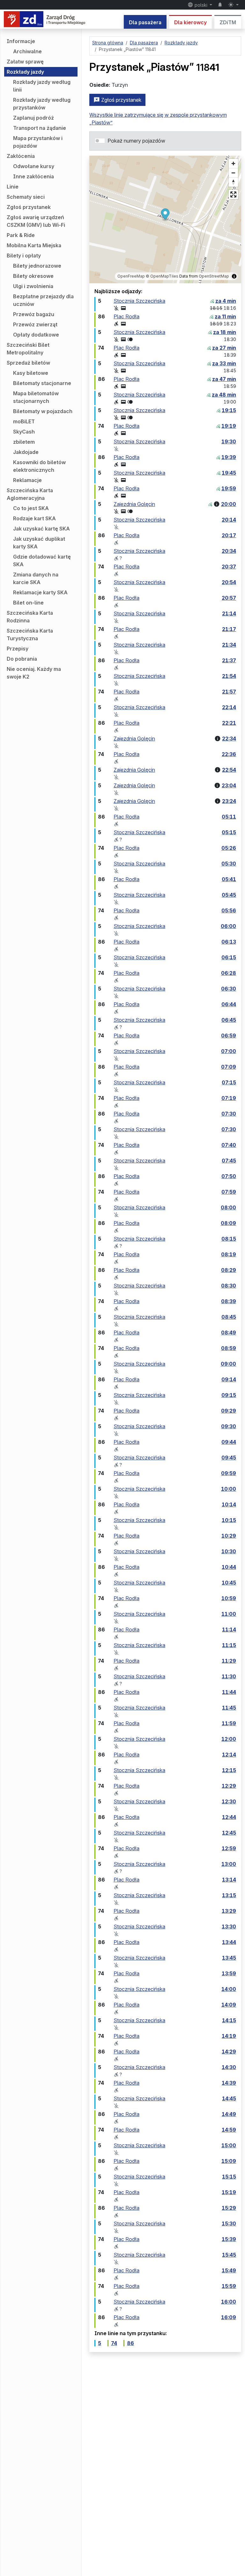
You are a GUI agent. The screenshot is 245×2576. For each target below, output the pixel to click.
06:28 (229, 973)
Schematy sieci (26, 197)
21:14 (229, 613)
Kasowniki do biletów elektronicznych (39, 466)
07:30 (229, 1114)
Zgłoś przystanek (29, 207)
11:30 (229, 1676)
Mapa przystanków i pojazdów (38, 142)
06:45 (229, 1020)
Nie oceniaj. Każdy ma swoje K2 (34, 673)
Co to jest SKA (31, 508)
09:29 (229, 1411)
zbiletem (24, 442)
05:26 (229, 848)
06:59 (229, 1036)
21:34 (229, 645)
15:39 (229, 2239)
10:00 (229, 1489)
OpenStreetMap (214, 276)
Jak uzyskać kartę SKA (41, 529)
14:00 (229, 1989)
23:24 (229, 801)
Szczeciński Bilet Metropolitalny (28, 349)
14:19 (229, 2036)
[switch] (100, 141)
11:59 (229, 1723)
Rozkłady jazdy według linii (42, 86)
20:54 (229, 582)
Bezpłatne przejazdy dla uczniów (43, 300)
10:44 (229, 1567)
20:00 (229, 504)
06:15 (229, 957)
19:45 (229, 473)
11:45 (229, 1708)
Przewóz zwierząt (35, 324)
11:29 (229, 1661)
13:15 (229, 1895)
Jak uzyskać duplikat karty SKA (39, 543)
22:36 (229, 754)
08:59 (229, 1348)
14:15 (229, 2020)
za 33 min (224, 363)
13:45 (229, 1958)
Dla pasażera (145, 22)
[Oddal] (233, 173)
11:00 (229, 1614)
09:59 (229, 1473)
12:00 (229, 1739)
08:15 (229, 1239)
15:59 (229, 2286)
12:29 (229, 1786)
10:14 (229, 1504)
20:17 (229, 535)
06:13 (229, 942)
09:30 (229, 1426)
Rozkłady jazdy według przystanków (42, 104)
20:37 (229, 567)
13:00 (229, 1864)
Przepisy (18, 649)
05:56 (229, 910)
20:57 (229, 598)
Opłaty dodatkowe (36, 335)
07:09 (229, 1067)
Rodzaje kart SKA (34, 518)
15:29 (229, 2208)
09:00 (228, 1364)
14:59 (229, 2130)
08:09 (228, 1223)
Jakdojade (26, 452)
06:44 (229, 1004)
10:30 (229, 1551)
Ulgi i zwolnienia (33, 286)
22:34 (229, 739)
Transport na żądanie (40, 128)
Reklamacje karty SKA (40, 592)
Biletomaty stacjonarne (42, 383)
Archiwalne (27, 51)
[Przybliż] (233, 163)
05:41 (229, 879)
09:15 (229, 1395)
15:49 (229, 2270)
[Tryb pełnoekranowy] (233, 194)
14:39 (229, 2083)
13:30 (229, 1926)
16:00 (229, 2302)
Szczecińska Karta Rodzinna (30, 617)
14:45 (229, 2098)
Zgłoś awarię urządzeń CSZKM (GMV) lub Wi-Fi (36, 221)
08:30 (229, 1286)
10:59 (229, 1598)
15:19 (229, 2192)
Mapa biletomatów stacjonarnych (36, 397)
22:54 (229, 770)
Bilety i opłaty (24, 256)
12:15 (229, 1770)
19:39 (229, 457)
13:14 (229, 1880)
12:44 (229, 1817)
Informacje (21, 41)
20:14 (229, 520)
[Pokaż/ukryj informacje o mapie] (234, 276)
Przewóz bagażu (34, 314)
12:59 (229, 1848)
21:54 (229, 676)
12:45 (229, 1833)
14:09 (229, 2005)
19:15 (229, 410)
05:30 (229, 864)
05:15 (229, 832)
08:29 (229, 1270)
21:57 (229, 692)
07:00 (229, 1051)
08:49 (229, 1333)
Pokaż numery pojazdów (136, 141)
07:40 (229, 1145)
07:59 (229, 1192)
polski (201, 5)
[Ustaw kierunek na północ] (233, 182)
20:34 (229, 551)
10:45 (229, 1583)
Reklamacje (27, 480)
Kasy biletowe (31, 373)
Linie (13, 187)
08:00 (228, 1207)
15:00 (229, 2145)
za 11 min (225, 316)
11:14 (229, 1629)
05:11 (229, 817)
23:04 (229, 785)
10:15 (229, 1520)
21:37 (229, 660)
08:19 (229, 1254)
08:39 (229, 1301)
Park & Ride (21, 235)
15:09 (229, 2161)
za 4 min (226, 301)
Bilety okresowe (33, 276)
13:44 (229, 1942)
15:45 (229, 2255)
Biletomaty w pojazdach (43, 411)
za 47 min (224, 379)
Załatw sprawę (25, 62)
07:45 (229, 1161)
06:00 (228, 926)
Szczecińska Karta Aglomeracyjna (30, 494)
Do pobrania (22, 659)
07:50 (229, 1176)
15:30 (229, 2223)
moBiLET (24, 421)
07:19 (229, 1098)
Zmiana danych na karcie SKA (36, 578)
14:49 (229, 2114)
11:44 (229, 1692)
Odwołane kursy (34, 166)
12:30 (229, 1801)
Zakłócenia (21, 156)
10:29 (229, 1536)
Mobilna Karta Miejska (34, 245)
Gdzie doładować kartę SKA (42, 560)
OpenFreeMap (131, 276)
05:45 (229, 895)
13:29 (229, 1911)
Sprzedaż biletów (28, 363)
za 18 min (225, 332)
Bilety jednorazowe (37, 266)
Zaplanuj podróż (33, 118)
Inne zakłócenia (33, 176)
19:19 (229, 426)
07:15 (229, 1082)
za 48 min (224, 395)
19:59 (229, 488)
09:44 (229, 1442)
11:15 (229, 1645)
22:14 (229, 707)
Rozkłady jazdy (25, 72)
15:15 (229, 2177)
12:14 (229, 1755)
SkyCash (24, 432)
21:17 (229, 629)
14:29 (229, 2052)
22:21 (229, 723)
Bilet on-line (28, 603)
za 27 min (224, 348)
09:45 (229, 1458)
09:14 (229, 1379)
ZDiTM (228, 22)
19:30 (229, 442)
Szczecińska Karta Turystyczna (30, 635)
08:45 (229, 1317)
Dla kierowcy (190, 22)
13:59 (229, 1973)
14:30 (229, 2067)
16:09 (229, 2317)
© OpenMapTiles (162, 276)
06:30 (229, 989)
